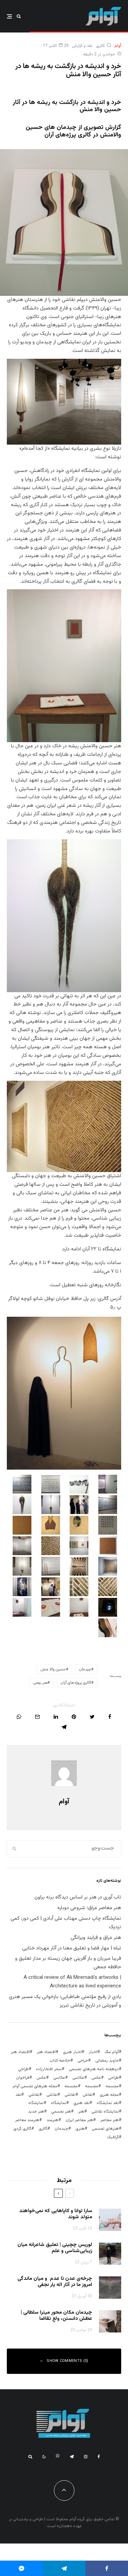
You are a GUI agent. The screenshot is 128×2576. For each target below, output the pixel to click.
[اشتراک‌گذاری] (110, 1717)
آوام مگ (112, 2052)
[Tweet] (92, 1717)
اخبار (93, 2052)
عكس (96, 2078)
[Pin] (74, 1717)
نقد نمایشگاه (108, 2103)
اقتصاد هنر (46, 2052)
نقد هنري (81, 2103)
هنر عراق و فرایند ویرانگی (96, 1938)
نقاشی (70, 2095)
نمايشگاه (59, 2103)
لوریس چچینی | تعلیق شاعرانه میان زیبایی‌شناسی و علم (55, 2248)
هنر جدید (36, 2112)
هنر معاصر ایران (79, 2120)
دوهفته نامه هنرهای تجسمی (94, 2069)
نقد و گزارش (82, 46)
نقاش (88, 2095)
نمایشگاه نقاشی (105, 2112)
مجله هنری (109, 2095)
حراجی (83, 2061)
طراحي (23, 2069)
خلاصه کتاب (60, 2061)
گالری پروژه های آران (76, 1683)
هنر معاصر (110, 2120)
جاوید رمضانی (107, 2061)
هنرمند (52, 2120)
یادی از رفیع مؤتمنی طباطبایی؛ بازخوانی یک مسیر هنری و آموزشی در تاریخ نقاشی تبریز (65, 2001)
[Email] (37, 1717)
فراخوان (23, 2078)
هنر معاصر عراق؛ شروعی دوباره (89, 1908)
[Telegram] (72, 2457)
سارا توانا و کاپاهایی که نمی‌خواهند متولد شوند (56, 2214)
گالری (100, 46)
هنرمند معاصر (27, 2120)
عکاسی (78, 2078)
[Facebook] (99, 2457)
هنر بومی (40, 1683)
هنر (81, 2112)
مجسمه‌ (71, 2086)
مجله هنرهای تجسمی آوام (35, 2086)
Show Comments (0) (68, 2361)
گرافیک (113, 2137)
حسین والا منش (53, 1670)
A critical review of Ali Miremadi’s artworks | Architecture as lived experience (72, 1982)
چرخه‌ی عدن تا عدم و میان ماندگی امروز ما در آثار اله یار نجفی (55, 2282)
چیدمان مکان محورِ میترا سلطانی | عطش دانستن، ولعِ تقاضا (56, 2316)
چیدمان (85, 1670)
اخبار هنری (72, 2052)
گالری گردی (22, 2129)
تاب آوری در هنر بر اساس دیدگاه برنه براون (78, 1897)
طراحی (113, 2078)
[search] (15, 1849)
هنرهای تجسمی (105, 2129)
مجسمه (112, 2086)
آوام (118, 46)
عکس (41, 2078)
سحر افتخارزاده (49, 2069)
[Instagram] (86, 2457)
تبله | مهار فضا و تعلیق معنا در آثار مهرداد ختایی (72, 1948)
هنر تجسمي (61, 2112)
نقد (18, 2095)
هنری (80, 2129)
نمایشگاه (36, 2103)
